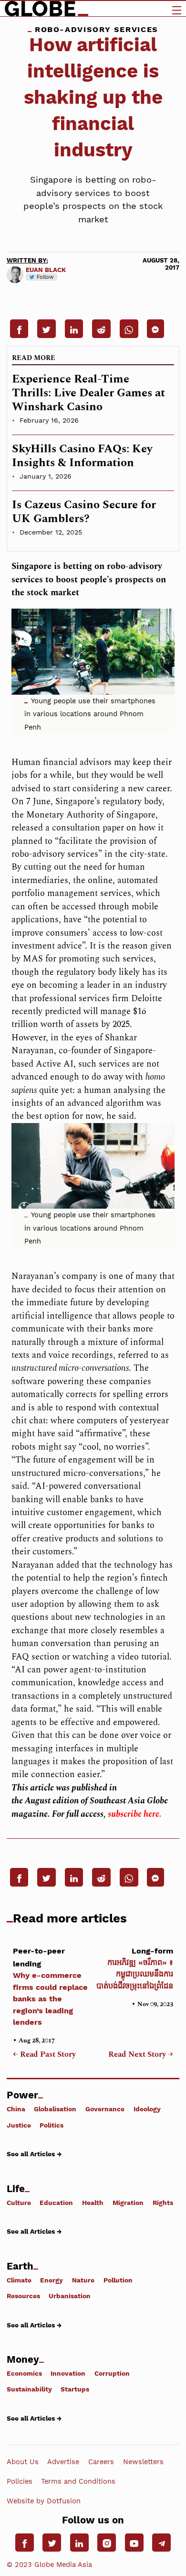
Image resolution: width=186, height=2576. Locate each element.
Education (56, 2202)
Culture (19, 2202)
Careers (101, 2462)
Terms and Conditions (78, 2481)
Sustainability (29, 2389)
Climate (19, 2280)
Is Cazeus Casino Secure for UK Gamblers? (84, 512)
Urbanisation (70, 2296)
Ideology (147, 2109)
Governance (105, 2109)
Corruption (112, 2373)
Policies (20, 2481)
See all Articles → (34, 2154)
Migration (128, 2202)
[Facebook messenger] (155, 328)
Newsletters (143, 2462)
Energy (52, 2280)
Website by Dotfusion (44, 2501)
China (16, 2109)
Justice (19, 2125)
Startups (75, 2389)
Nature (83, 2280)
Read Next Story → (141, 2055)
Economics (24, 2373)
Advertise (63, 2462)
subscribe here (134, 1814)
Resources (23, 2296)
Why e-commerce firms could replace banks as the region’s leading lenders (50, 1987)
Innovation (68, 2373)
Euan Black (46, 270)
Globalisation (55, 2109)
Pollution (118, 2280)
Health (93, 2202)
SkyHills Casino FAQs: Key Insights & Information (82, 456)
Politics (52, 2125)
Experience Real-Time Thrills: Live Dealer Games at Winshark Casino (88, 393)
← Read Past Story (44, 2055)
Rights (163, 2202)
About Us (23, 2462)
